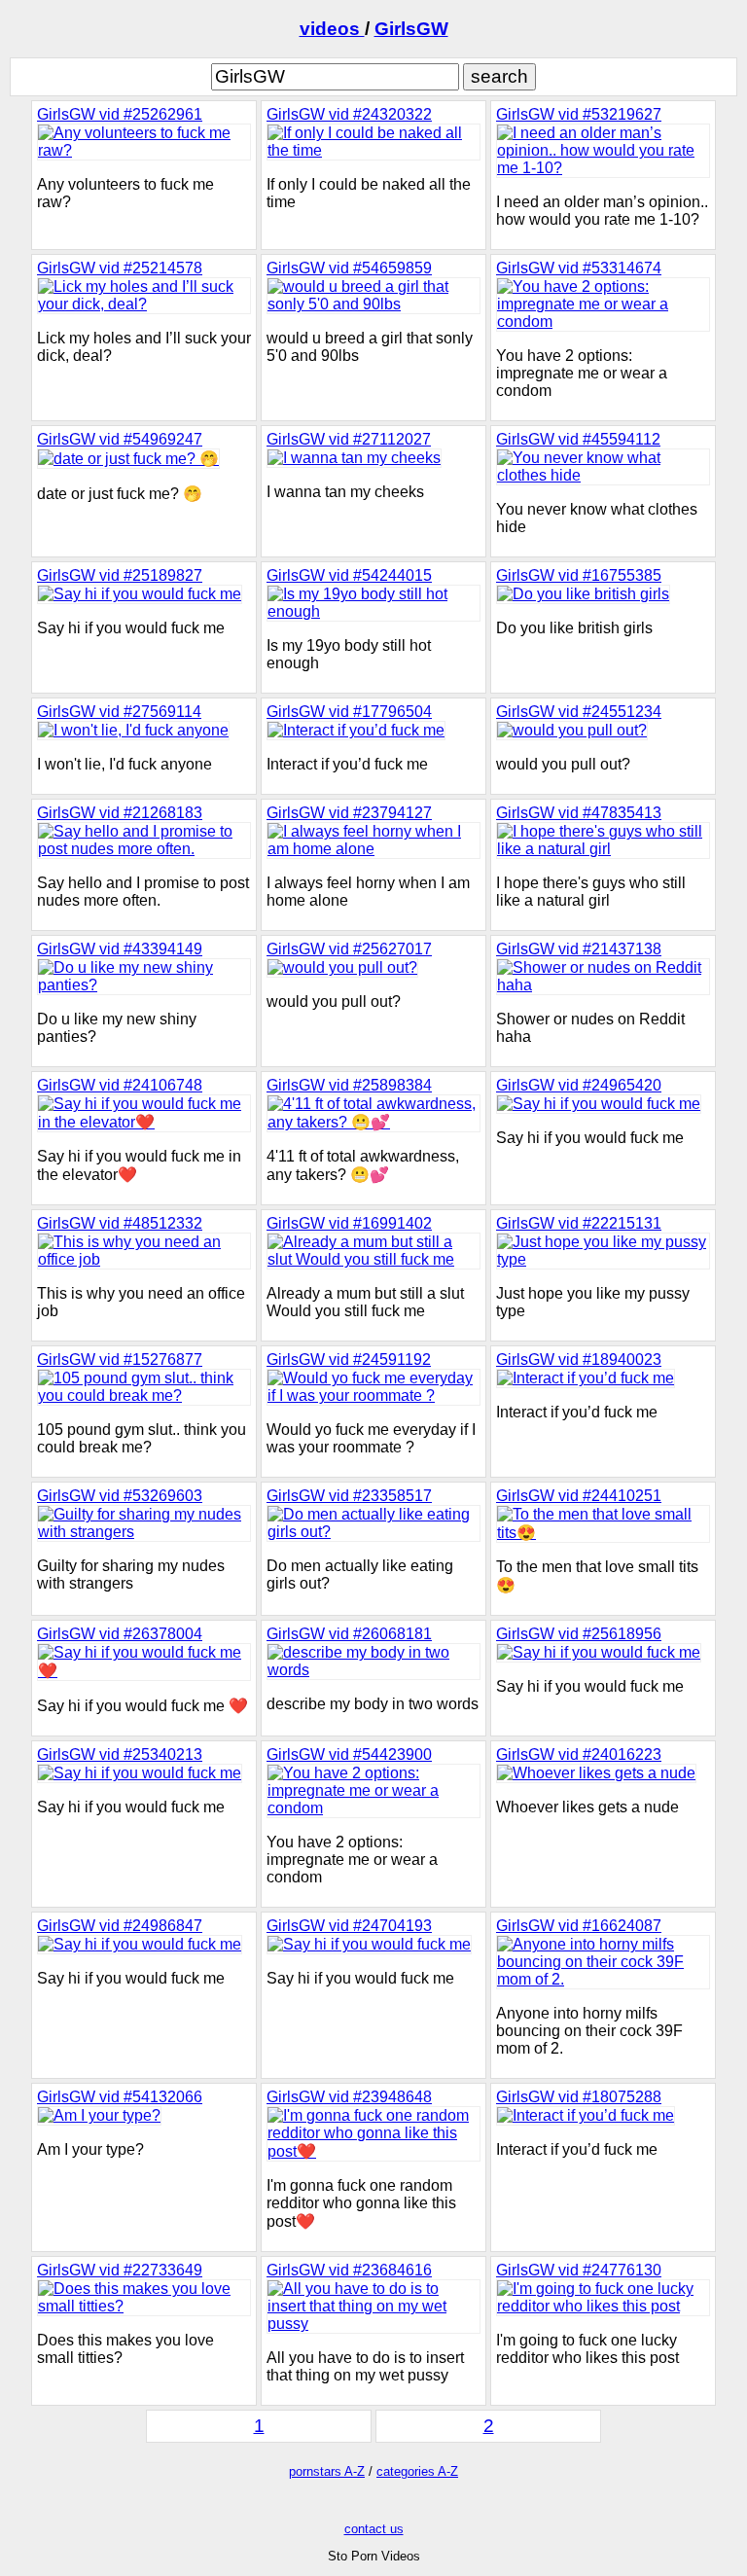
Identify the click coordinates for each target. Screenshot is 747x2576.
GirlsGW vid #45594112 (578, 439)
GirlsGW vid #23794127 (349, 813)
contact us (374, 2529)
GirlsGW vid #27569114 (119, 712)
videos (332, 29)
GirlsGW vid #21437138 (579, 949)
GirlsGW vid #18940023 (579, 1360)
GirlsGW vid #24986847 (120, 1926)
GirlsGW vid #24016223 (579, 1754)
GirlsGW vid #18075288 (579, 2097)
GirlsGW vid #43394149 (120, 949)
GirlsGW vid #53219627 (579, 114)
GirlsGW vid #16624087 (579, 1926)
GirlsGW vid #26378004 (120, 1634)
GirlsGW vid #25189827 (120, 575)
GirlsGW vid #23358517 (349, 1496)
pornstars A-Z (327, 2471)
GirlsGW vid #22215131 (579, 1223)
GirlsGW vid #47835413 (579, 813)
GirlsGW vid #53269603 (120, 1496)
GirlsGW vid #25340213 (120, 1754)
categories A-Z (417, 2471)
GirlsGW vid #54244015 (349, 575)
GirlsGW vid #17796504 (349, 712)
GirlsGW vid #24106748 (120, 1085)
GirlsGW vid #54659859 (349, 268)
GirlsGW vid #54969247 (120, 439)
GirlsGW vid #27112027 (349, 439)
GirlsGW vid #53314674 (579, 268)
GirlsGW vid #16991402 (349, 1223)
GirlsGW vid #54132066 (120, 2097)
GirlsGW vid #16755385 (579, 575)
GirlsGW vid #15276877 (120, 1360)
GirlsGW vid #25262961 (120, 114)
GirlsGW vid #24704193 (349, 1926)
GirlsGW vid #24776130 (579, 2270)
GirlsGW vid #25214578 (120, 268)
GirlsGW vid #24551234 (579, 712)
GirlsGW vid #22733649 (120, 2270)
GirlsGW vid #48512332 (120, 1223)
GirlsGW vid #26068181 (349, 1634)
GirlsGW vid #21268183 (120, 813)
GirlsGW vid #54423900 (349, 1754)
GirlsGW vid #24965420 (579, 1085)
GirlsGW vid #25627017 (349, 949)
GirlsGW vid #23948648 (349, 2097)
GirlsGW (411, 29)
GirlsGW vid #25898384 (349, 1085)
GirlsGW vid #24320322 (349, 114)
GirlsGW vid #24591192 (349, 1360)
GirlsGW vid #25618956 (579, 1634)
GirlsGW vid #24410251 (579, 1496)
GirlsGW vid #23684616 (349, 2270)
